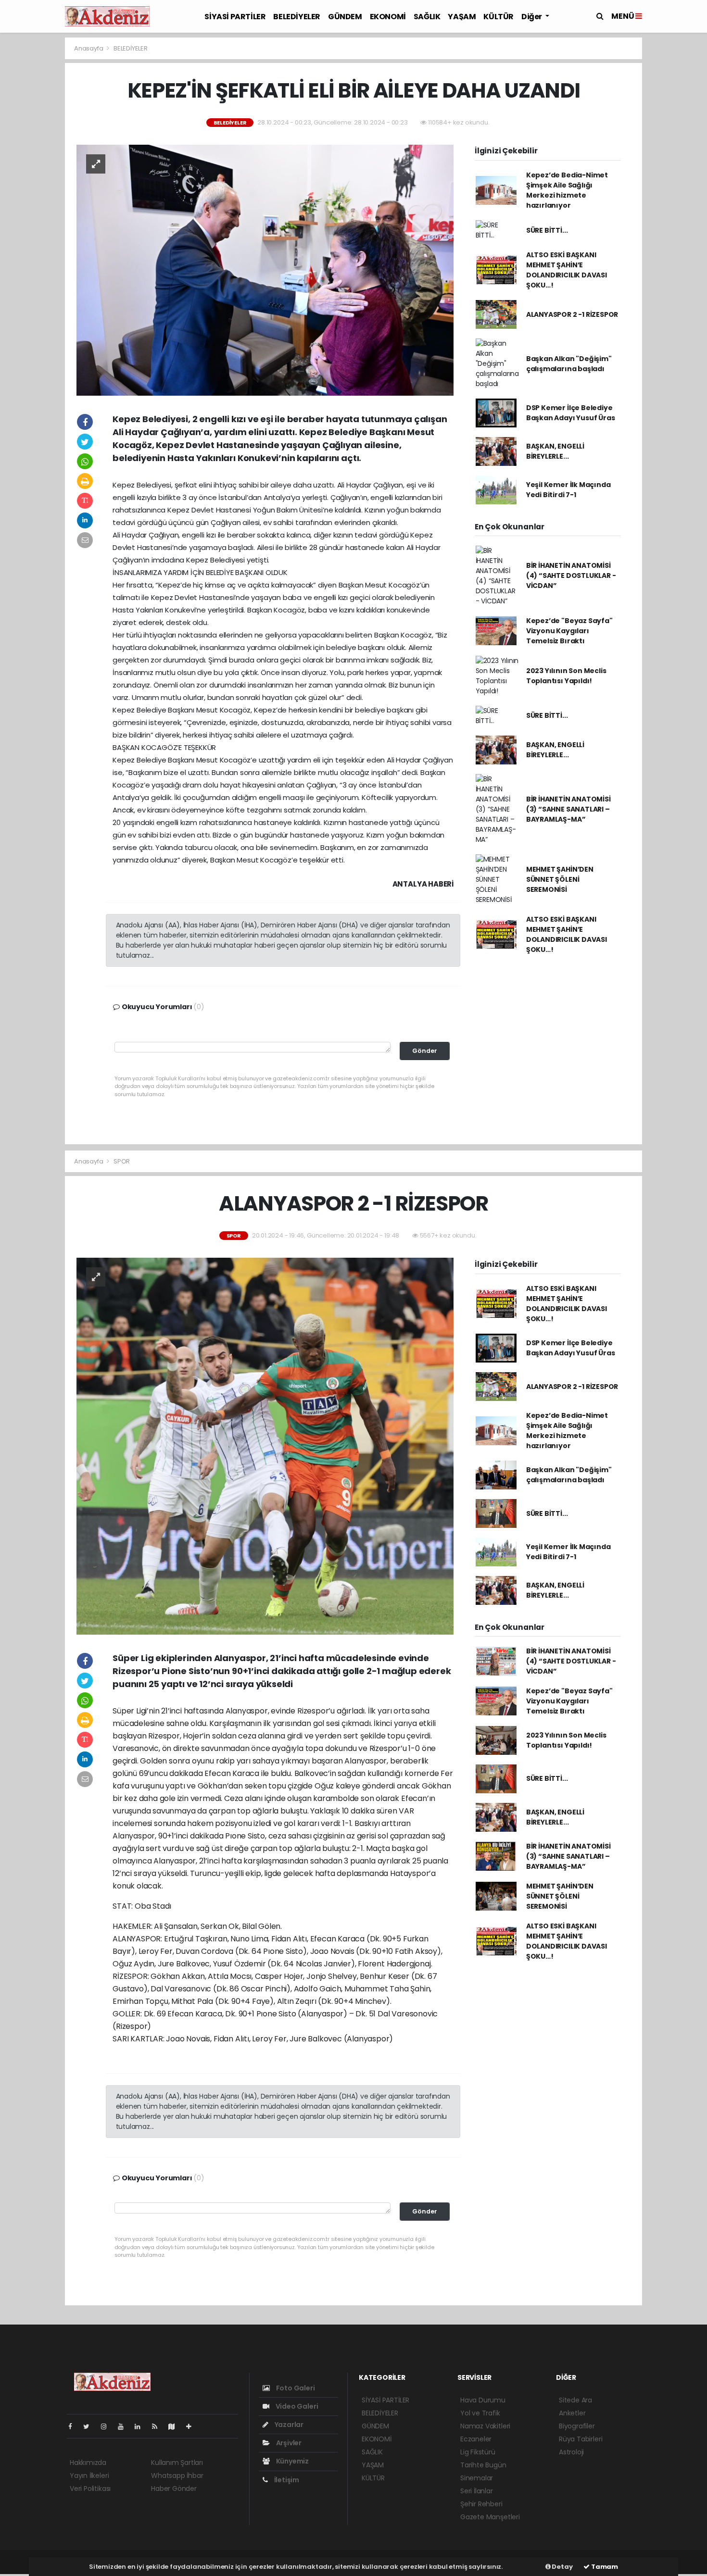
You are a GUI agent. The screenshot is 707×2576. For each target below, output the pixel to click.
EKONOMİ (388, 17)
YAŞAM (462, 17)
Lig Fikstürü (478, 2452)
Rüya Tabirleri (581, 2439)
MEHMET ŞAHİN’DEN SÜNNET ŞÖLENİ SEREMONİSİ (560, 879)
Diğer (532, 17)
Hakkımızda (88, 2463)
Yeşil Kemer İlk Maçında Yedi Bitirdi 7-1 (568, 490)
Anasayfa (89, 48)
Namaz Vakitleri (485, 2426)
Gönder (425, 1051)
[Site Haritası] (176, 2426)
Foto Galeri (295, 2388)
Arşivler (288, 2443)
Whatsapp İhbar (177, 2476)
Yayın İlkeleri (89, 2476)
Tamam (604, 2567)
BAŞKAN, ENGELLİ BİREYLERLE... (555, 451)
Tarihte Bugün (483, 2465)
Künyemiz (292, 2461)
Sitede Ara (575, 2400)
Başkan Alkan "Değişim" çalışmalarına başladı (569, 364)
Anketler (572, 2413)
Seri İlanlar (477, 2491)
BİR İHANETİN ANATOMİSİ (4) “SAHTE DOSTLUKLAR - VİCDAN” (571, 575)
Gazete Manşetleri (490, 2517)
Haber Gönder (174, 2488)
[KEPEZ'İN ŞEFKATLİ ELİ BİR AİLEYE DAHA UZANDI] (265, 270)
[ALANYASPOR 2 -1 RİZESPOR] (265, 1446)
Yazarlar (288, 2425)
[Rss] (158, 2426)
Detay (562, 2567)
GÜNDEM (345, 17)
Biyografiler (577, 2426)
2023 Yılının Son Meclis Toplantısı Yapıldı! (566, 676)
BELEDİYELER (297, 17)
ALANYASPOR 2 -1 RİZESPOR (572, 314)
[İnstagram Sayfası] (108, 2426)
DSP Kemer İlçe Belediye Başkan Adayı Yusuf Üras (571, 413)
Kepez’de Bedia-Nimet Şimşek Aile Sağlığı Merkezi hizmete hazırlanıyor (567, 190)
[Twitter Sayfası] (90, 2426)
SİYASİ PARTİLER (235, 17)
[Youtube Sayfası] (125, 2426)
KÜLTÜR (499, 17)
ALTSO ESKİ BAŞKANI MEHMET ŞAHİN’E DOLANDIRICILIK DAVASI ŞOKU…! (567, 270)
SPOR (122, 1161)
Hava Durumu (483, 2400)
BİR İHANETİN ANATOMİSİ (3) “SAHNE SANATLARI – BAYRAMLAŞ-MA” (568, 809)
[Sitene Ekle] (193, 2426)
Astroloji (571, 2452)
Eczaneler (476, 2439)
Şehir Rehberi (481, 2504)
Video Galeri (296, 2406)
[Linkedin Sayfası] (141, 2426)
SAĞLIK (427, 17)
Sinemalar (477, 2478)
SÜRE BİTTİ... (547, 230)
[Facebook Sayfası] (74, 2426)
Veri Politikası (90, 2488)
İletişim (286, 2480)
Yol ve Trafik (480, 2413)
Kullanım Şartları (177, 2463)
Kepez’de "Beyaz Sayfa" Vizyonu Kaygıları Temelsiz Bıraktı (569, 631)
